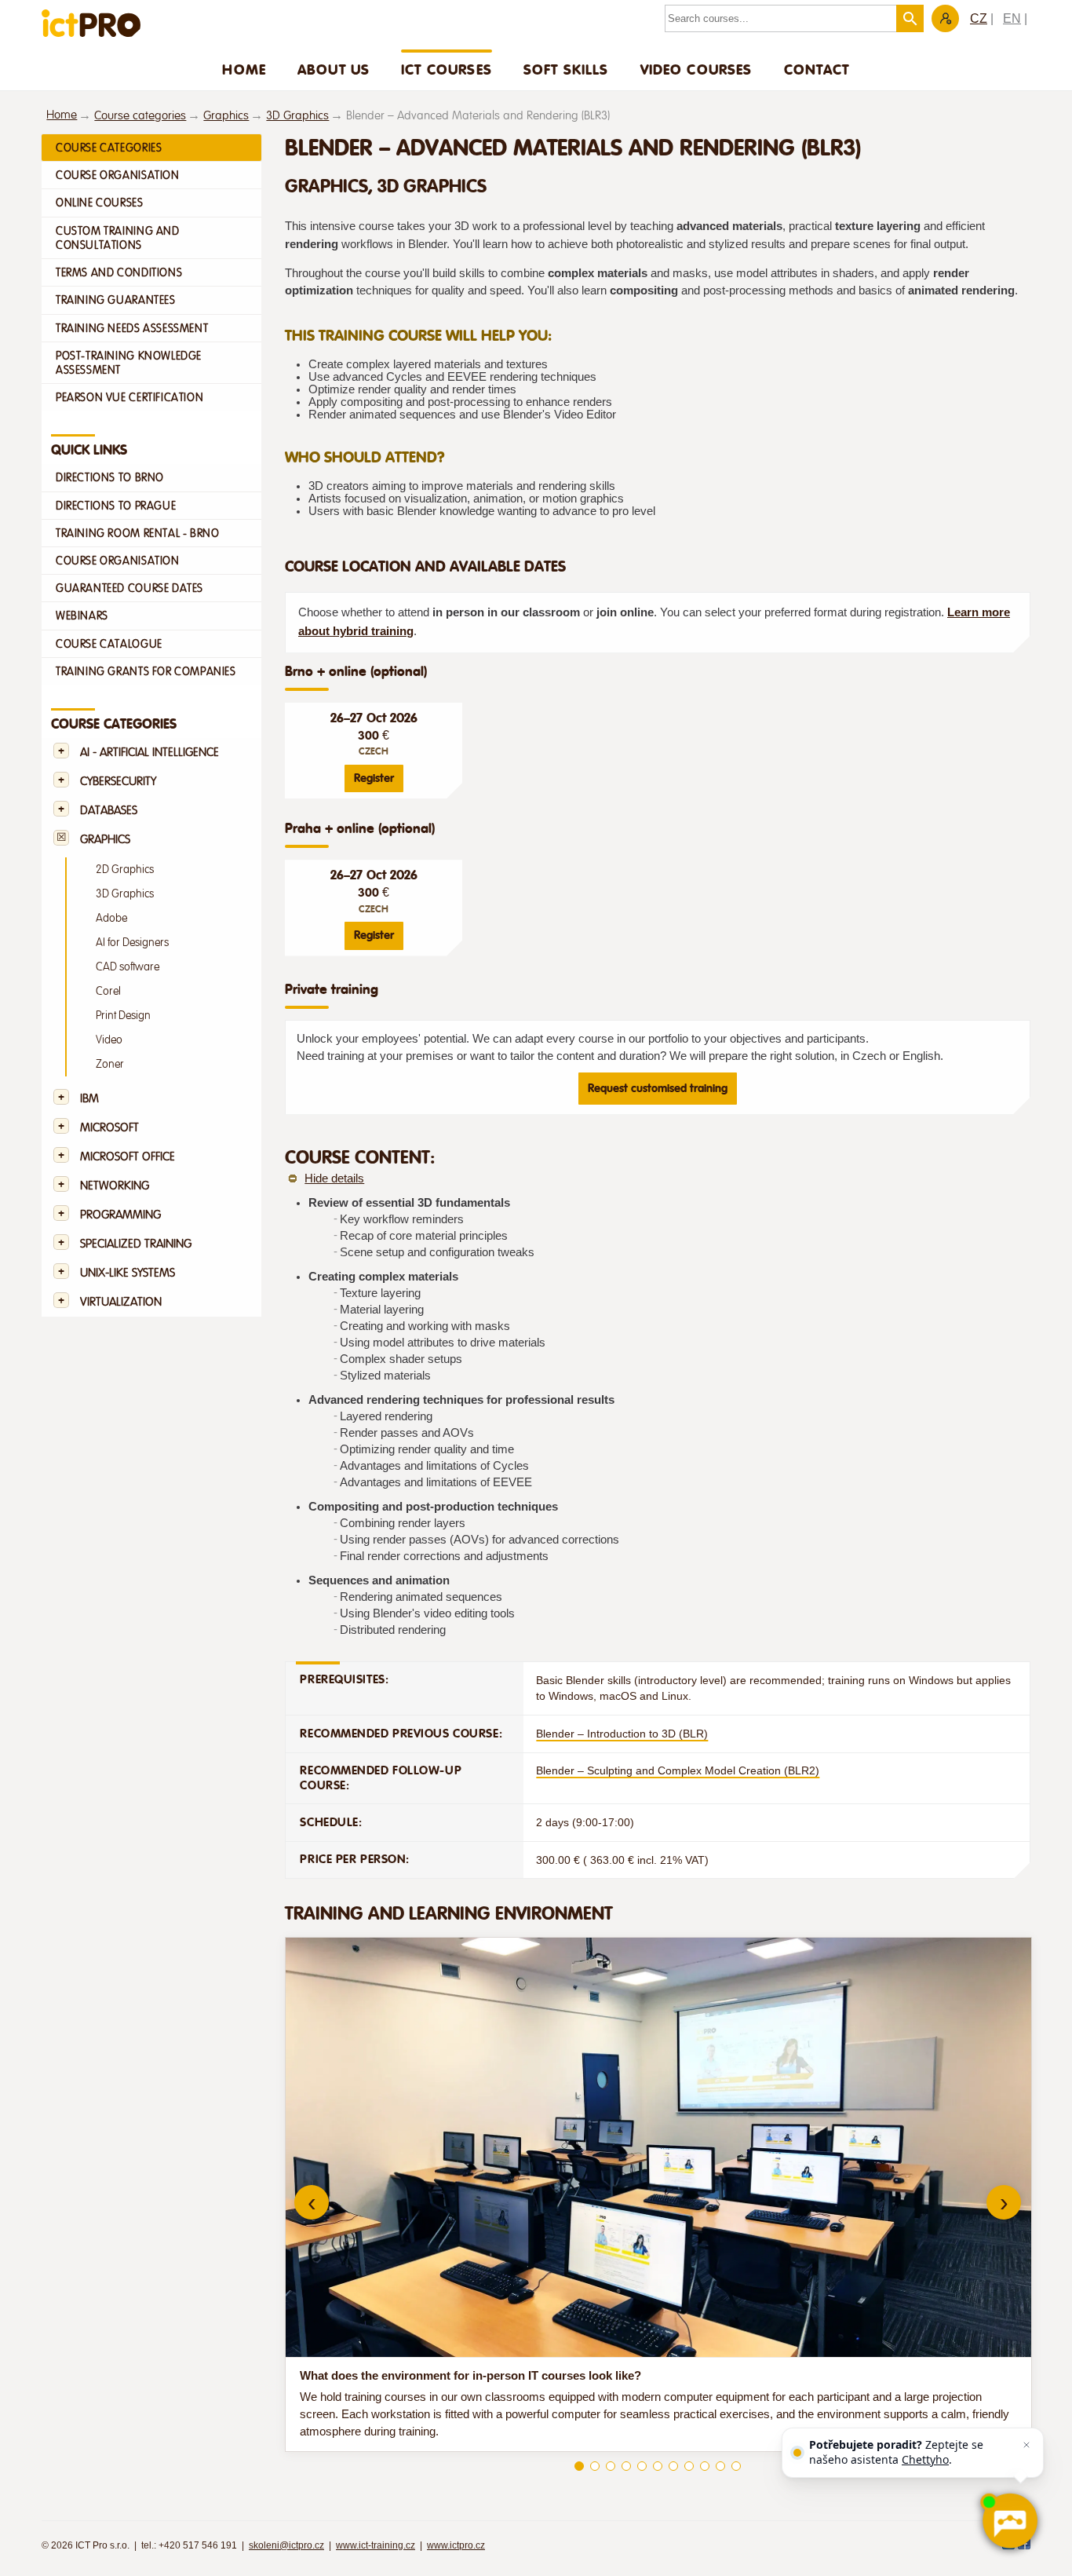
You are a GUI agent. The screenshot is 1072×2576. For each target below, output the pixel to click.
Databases (109, 811)
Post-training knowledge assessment (129, 363)
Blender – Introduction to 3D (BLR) (622, 1734)
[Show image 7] (673, 2466)
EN (1012, 18)
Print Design (123, 1016)
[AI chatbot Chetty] (1009, 2521)
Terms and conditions (119, 272)
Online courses (100, 203)
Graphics (226, 116)
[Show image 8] (689, 2466)
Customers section (945, 18)
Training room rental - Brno (137, 533)
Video (109, 1040)
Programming (120, 1215)
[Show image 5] (642, 2466)
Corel (108, 991)
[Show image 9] (705, 2466)
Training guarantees (116, 300)
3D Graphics (297, 116)
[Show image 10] (720, 2466)
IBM (89, 1099)
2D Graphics (125, 870)
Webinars (82, 616)
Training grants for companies (146, 671)
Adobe (111, 918)
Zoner (110, 1064)
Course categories (140, 116)
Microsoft (109, 1128)
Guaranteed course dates (129, 588)
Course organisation (118, 175)
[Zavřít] (1026, 2445)
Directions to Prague (116, 506)
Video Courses (696, 69)
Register (374, 778)
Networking (115, 1186)
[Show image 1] (579, 2466)
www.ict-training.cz (376, 2545)
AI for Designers (132, 943)
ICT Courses (447, 69)
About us (334, 69)
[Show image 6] (658, 2466)
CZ (979, 18)
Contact (817, 69)
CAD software (128, 967)
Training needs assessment (132, 328)
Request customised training (658, 1088)
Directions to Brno (110, 477)
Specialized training (136, 1244)
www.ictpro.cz (456, 2545)
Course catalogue (109, 644)
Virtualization (121, 1302)
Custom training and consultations (118, 238)
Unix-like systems (128, 1273)
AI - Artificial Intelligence (149, 753)
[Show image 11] (736, 2466)
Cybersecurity (118, 782)
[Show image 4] (626, 2466)
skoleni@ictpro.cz (286, 2545)
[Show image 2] (595, 2466)
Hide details (334, 1178)
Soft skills (566, 69)
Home (244, 69)
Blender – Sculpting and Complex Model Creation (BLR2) (678, 1770)
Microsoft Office (128, 1157)
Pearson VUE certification (129, 397)
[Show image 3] (611, 2466)
